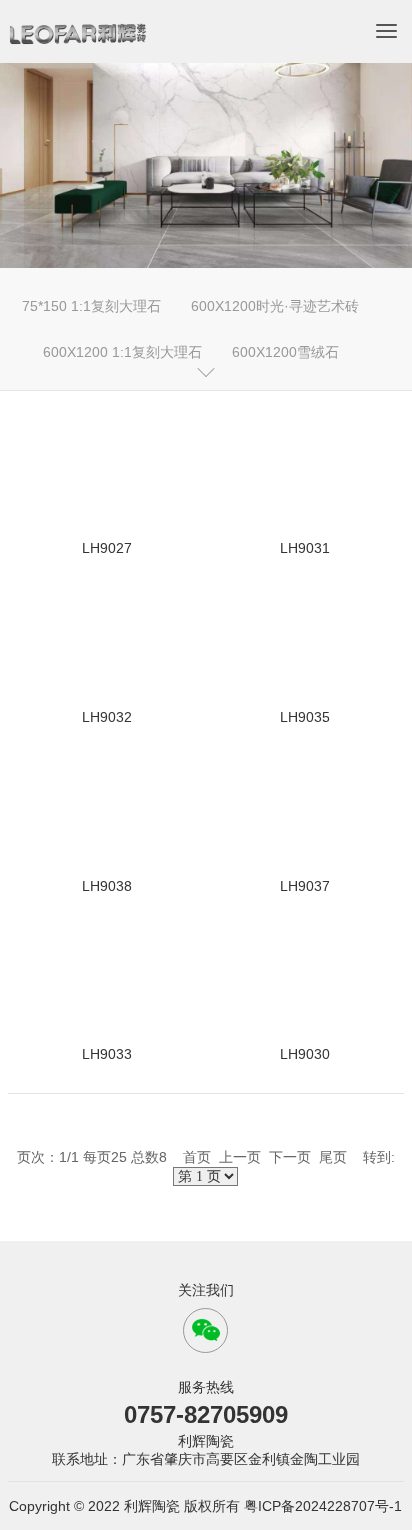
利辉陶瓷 (206, 1441)
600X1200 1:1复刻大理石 (122, 352)
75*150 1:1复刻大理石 (91, 306)
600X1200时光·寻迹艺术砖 (275, 306)
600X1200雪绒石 (285, 352)
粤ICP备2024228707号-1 (323, 1506)
